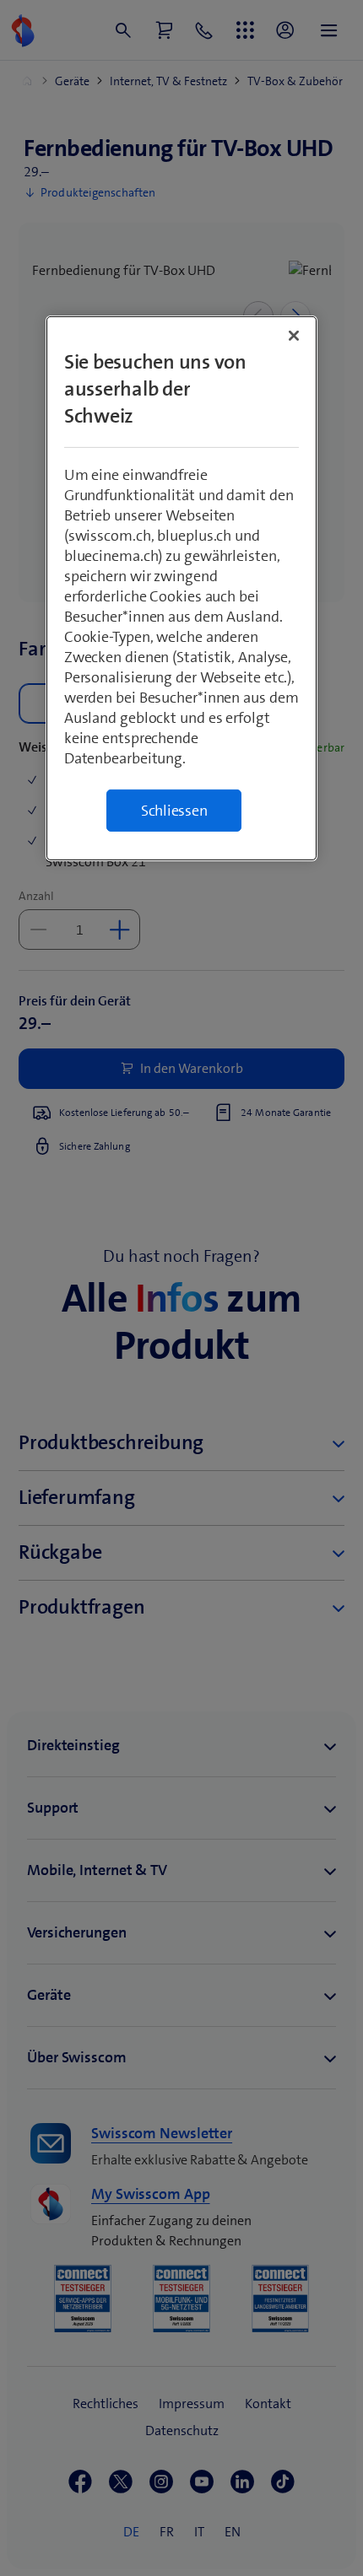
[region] (182, 588)
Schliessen (174, 811)
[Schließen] (294, 336)
